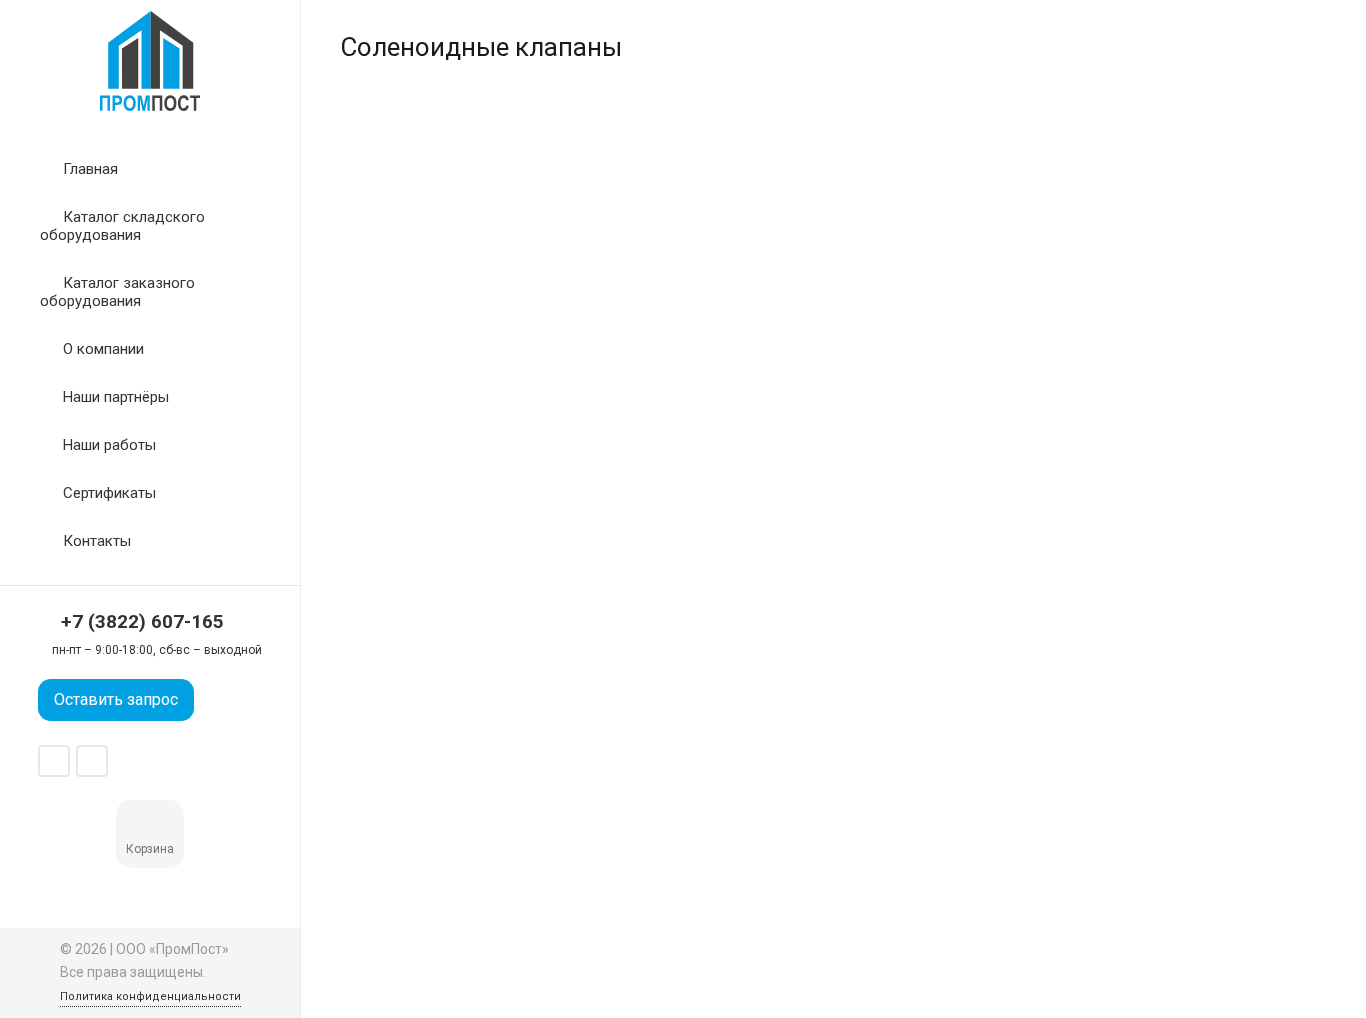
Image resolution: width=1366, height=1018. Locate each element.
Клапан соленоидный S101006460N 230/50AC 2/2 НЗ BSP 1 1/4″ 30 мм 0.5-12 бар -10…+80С (1214, 432)
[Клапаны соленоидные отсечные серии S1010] (960, 667)
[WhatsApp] (54, 761)
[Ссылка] (150, 61)
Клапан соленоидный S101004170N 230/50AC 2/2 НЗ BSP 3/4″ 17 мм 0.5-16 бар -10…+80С (704, 432)
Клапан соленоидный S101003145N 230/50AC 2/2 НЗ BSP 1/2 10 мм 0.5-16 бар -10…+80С (449, 432)
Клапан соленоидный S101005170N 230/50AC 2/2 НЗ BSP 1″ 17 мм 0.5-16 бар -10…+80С (958, 432)
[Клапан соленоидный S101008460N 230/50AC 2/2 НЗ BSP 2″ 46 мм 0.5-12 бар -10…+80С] (706, 667)
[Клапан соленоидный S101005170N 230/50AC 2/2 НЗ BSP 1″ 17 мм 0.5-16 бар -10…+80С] (960, 270)
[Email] (92, 761)
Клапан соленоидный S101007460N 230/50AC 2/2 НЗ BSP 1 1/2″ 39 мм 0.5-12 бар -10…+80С (450, 830)
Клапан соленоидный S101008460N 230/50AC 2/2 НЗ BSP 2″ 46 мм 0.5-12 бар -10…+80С (704, 830)
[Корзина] (151, 825)
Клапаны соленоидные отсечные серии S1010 (956, 811)
